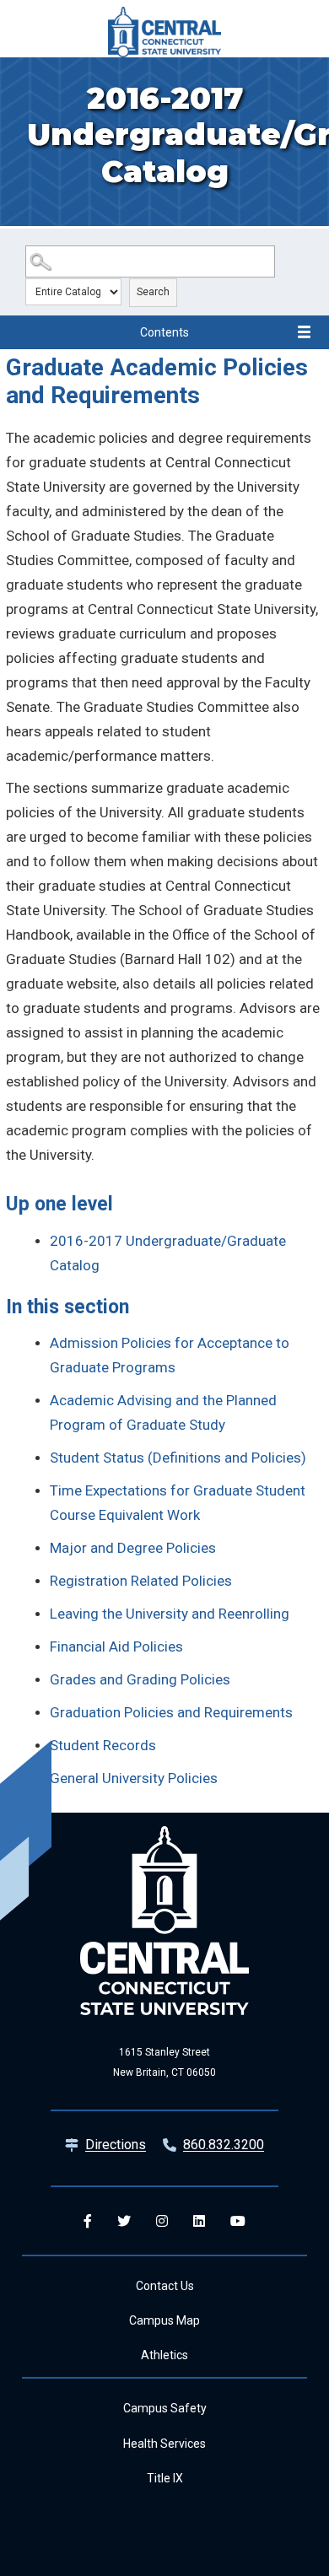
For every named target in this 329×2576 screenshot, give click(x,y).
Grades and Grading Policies (140, 1679)
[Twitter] (124, 2221)
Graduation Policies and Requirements (171, 1712)
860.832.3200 (224, 2145)
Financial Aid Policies (116, 1646)
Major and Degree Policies (133, 1548)
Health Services (164, 2444)
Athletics (164, 2355)
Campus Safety (165, 2408)
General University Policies (134, 1778)
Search (153, 292)
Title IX (165, 2478)
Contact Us (165, 2286)
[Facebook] (88, 2221)
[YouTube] (238, 2221)
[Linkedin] (199, 2221)
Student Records (103, 1745)
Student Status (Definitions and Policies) (178, 1458)
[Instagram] (162, 2221)
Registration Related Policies (141, 1581)
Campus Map (164, 2320)
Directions (116, 2145)
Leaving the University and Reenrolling (170, 1614)
